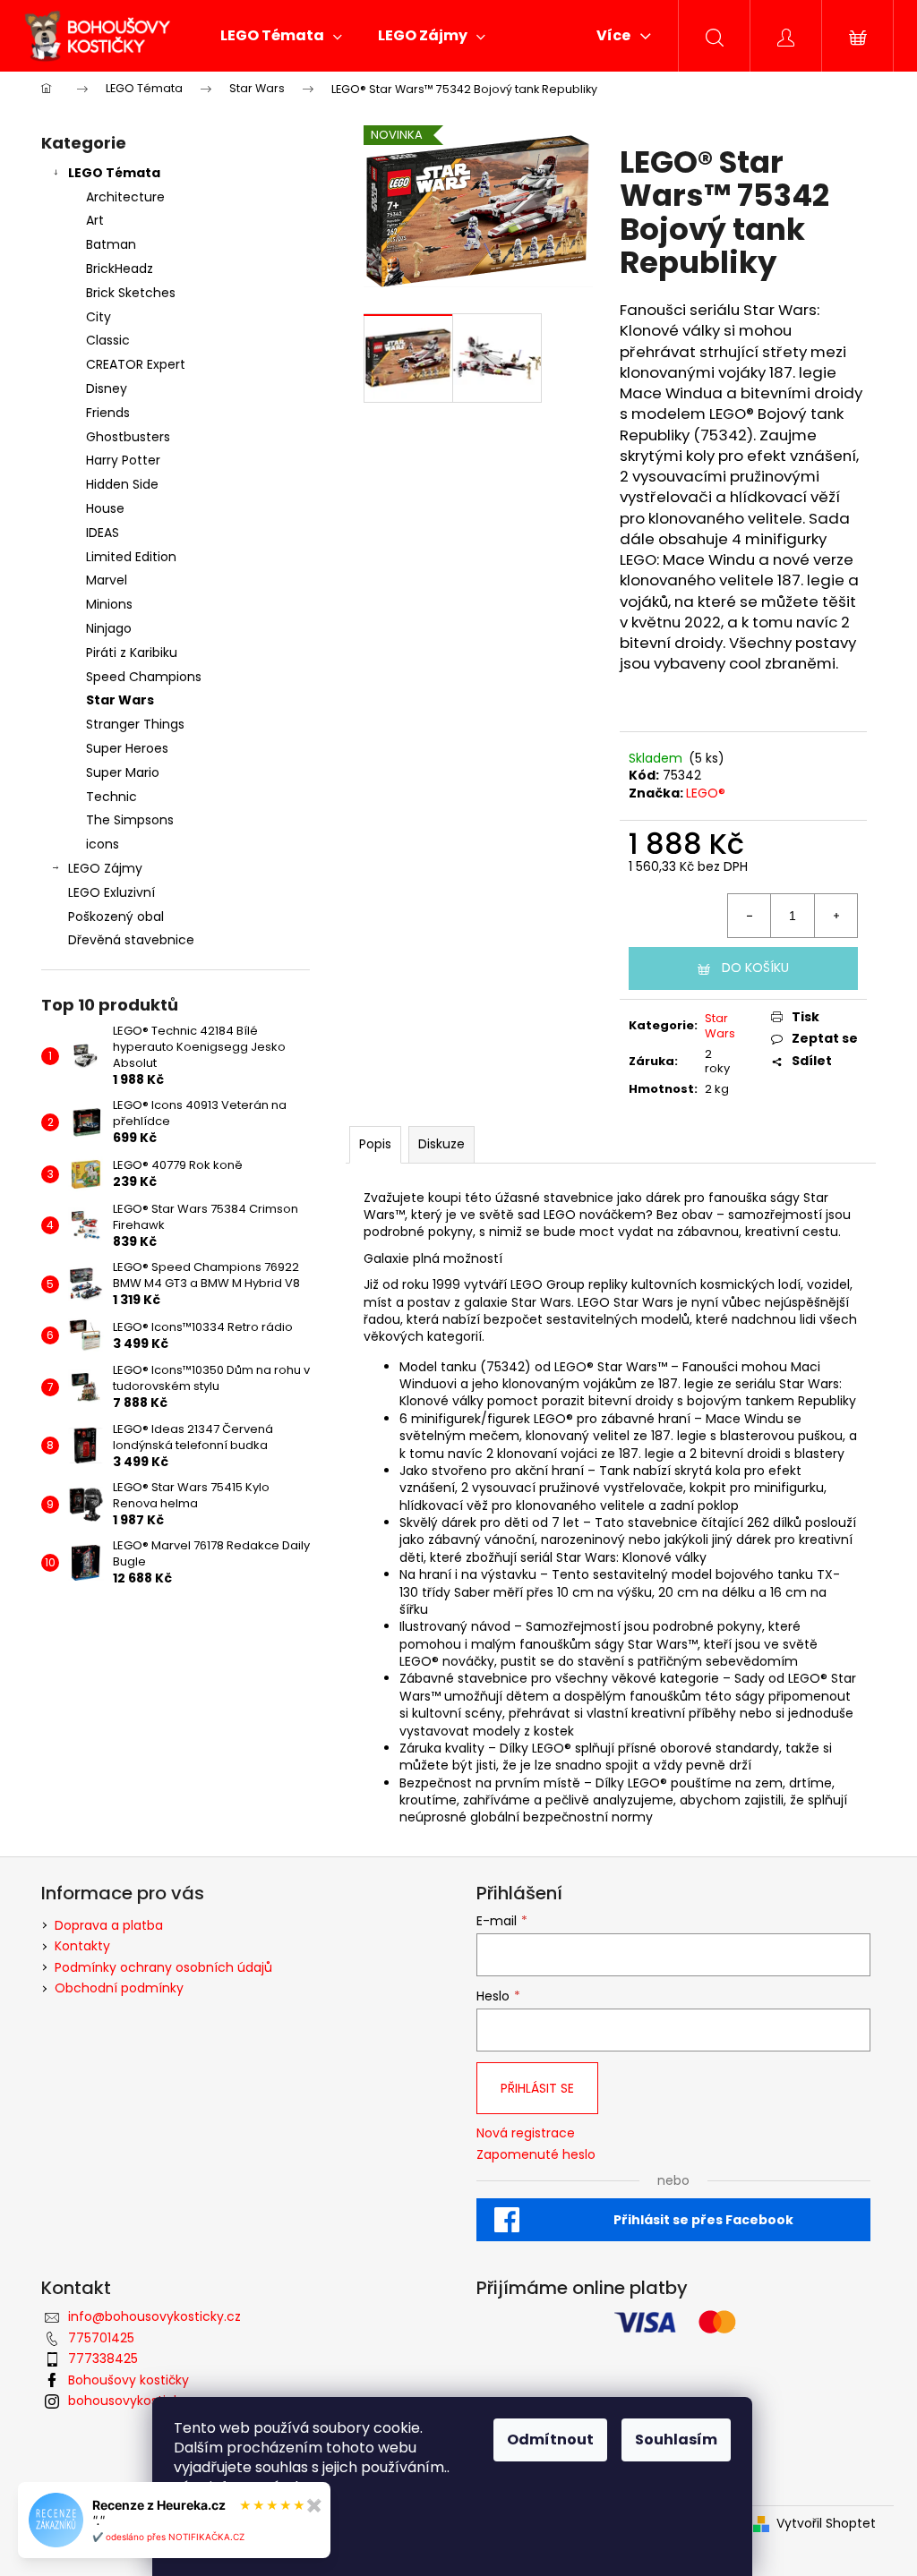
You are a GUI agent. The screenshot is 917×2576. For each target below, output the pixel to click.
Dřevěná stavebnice (131, 940)
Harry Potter (123, 460)
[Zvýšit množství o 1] (836, 916)
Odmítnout (550, 2440)
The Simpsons (130, 820)
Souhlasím (676, 2440)
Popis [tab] (375, 1144)
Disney (107, 388)
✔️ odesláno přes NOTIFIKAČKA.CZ (168, 2537)
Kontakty (82, 1946)
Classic (108, 340)
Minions (109, 604)
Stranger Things (135, 724)
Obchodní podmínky (119, 1988)
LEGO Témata (114, 173)
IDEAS (103, 533)
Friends (108, 413)
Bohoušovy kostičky (129, 2380)
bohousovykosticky (128, 2401)
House (105, 508)
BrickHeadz (120, 269)
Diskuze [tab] (441, 1144)
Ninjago (109, 628)
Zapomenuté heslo (536, 2155)
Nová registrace (526, 2133)
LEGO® (706, 793)
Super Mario (123, 772)
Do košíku (755, 968)
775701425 (101, 2338)
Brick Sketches (131, 293)
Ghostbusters (128, 437)
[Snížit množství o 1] (750, 916)
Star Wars (120, 700)
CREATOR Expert (136, 364)
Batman (111, 244)
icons (103, 844)
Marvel (107, 580)
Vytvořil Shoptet (826, 2524)
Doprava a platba (109, 1925)
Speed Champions (144, 677)
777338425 (103, 2358)
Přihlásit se (537, 2088)
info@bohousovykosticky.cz (154, 2316)
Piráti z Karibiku (132, 653)
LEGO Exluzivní (111, 892)
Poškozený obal (116, 917)
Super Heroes (127, 748)
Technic (111, 797)
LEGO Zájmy (105, 868)
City (99, 317)
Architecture (125, 197)
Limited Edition (131, 557)
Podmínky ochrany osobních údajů (163, 1967)
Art (95, 220)
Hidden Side (122, 484)
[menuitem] (281, 36)
